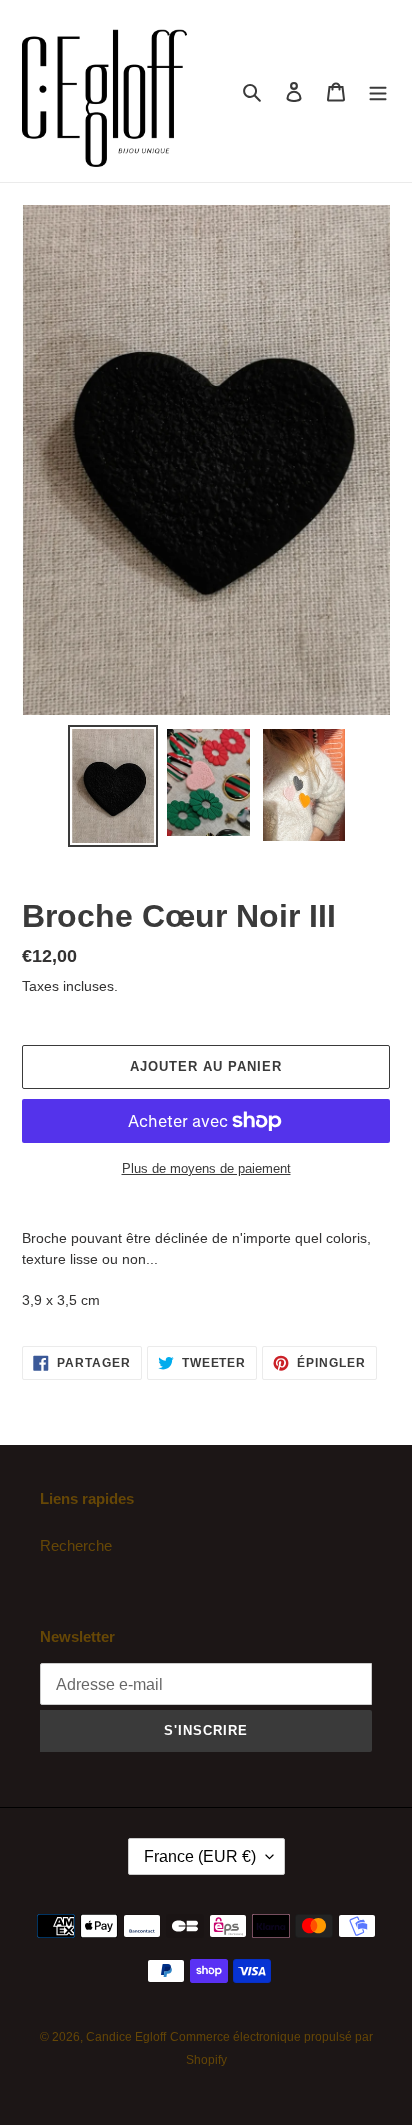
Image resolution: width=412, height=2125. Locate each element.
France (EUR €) (200, 1856)
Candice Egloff (126, 2037)
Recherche (76, 1545)
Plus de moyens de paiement (206, 1168)
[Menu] (378, 91)
